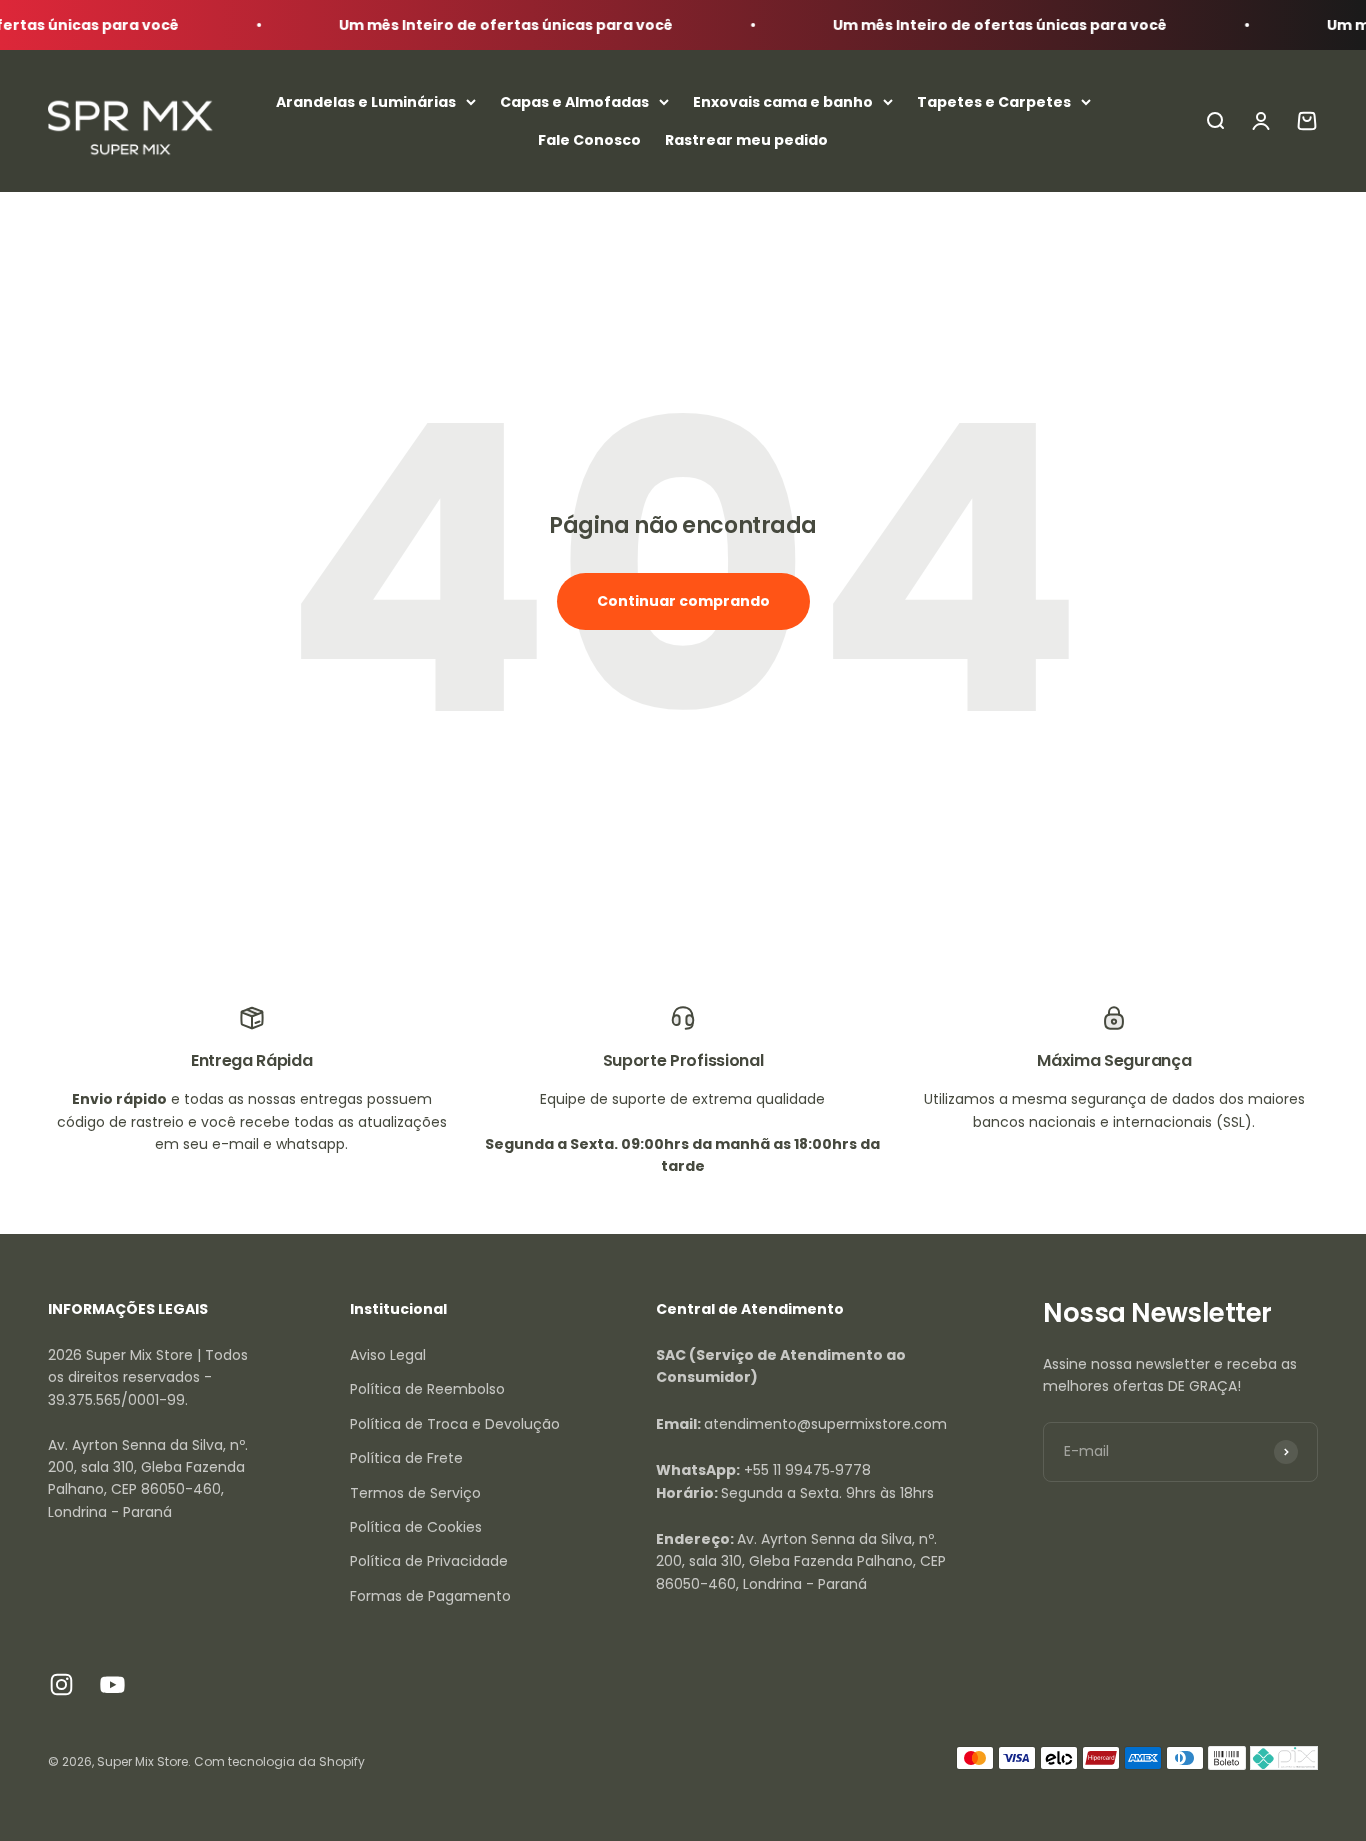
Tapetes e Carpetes (994, 102)
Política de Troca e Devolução (455, 1424)
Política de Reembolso (427, 1389)
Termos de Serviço (415, 1493)
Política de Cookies (416, 1527)
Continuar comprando (683, 601)
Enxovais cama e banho (783, 102)
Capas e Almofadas (574, 102)
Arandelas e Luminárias (366, 102)
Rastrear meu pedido (746, 140)
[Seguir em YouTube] (112, 1684)
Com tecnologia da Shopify (279, 1761)
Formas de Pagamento (430, 1596)
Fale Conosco (589, 140)
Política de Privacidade (429, 1561)
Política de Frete (406, 1458)
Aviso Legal (388, 1355)
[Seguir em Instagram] (61, 1684)
